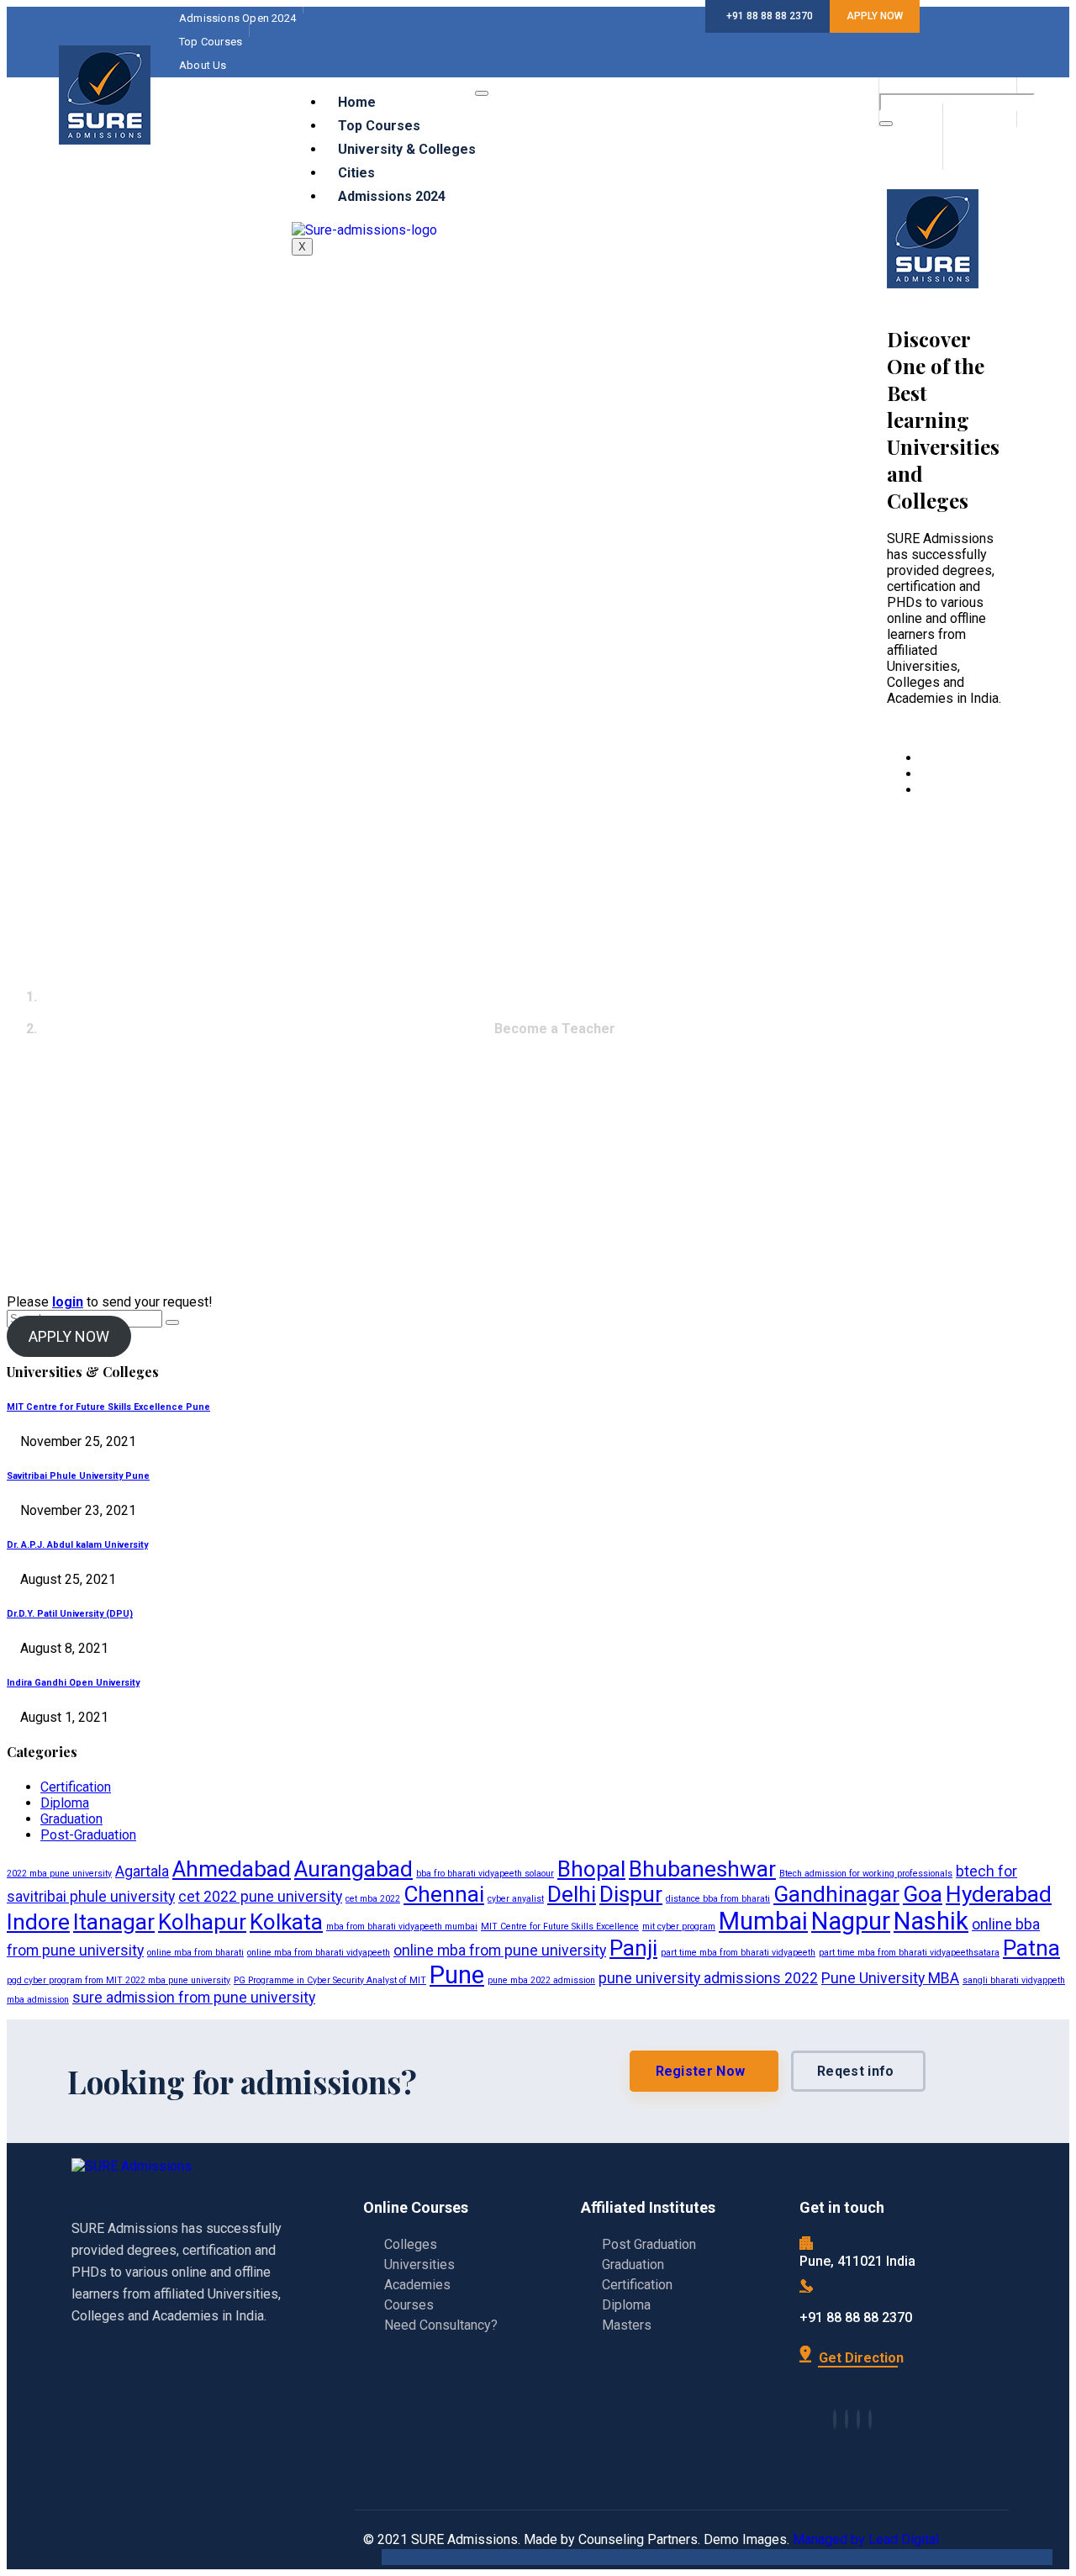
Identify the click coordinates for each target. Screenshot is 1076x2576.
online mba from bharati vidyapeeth (319, 1953)
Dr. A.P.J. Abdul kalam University (77, 1545)
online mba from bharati (195, 1953)
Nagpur (851, 1921)
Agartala (142, 1871)
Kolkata (286, 1922)
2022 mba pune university (59, 1874)
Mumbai (763, 1921)
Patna (1031, 1948)
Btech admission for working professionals (866, 1874)
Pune (457, 1975)
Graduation (71, 1819)
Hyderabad (999, 1894)
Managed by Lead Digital (866, 2539)
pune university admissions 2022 (708, 1978)
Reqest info (855, 2071)
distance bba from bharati (718, 1899)
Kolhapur (202, 1922)
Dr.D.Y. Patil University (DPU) (70, 1614)
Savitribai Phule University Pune (78, 1476)
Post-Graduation (88, 1835)
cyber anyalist (516, 1899)
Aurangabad (353, 1869)
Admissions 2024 (392, 196)
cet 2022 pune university (260, 1897)
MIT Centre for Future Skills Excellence (560, 1927)
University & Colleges (407, 149)
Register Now (701, 2071)
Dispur (631, 1894)
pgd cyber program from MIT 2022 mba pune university (119, 1980)
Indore (38, 1922)
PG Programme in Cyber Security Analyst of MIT (330, 1980)
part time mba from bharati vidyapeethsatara (909, 1953)
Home (357, 102)
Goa (923, 1894)
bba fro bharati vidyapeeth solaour (485, 1874)
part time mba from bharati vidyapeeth (738, 1953)
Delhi (572, 1894)
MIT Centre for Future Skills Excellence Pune (108, 1407)
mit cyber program (679, 1927)
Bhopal (591, 1869)
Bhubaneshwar (702, 1869)
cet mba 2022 (373, 1899)
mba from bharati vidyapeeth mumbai (402, 1927)
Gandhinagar (836, 1894)
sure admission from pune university (194, 1998)
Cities (356, 173)
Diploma (65, 1803)
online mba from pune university (500, 1950)
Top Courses (379, 126)
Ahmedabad (232, 1869)
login (68, 1302)
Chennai (444, 1894)
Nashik (931, 1921)
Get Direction (860, 2358)
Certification (76, 1787)
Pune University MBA (890, 1978)
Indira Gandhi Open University (73, 1683)
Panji (633, 1948)
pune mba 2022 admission (541, 1980)
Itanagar (114, 1922)
